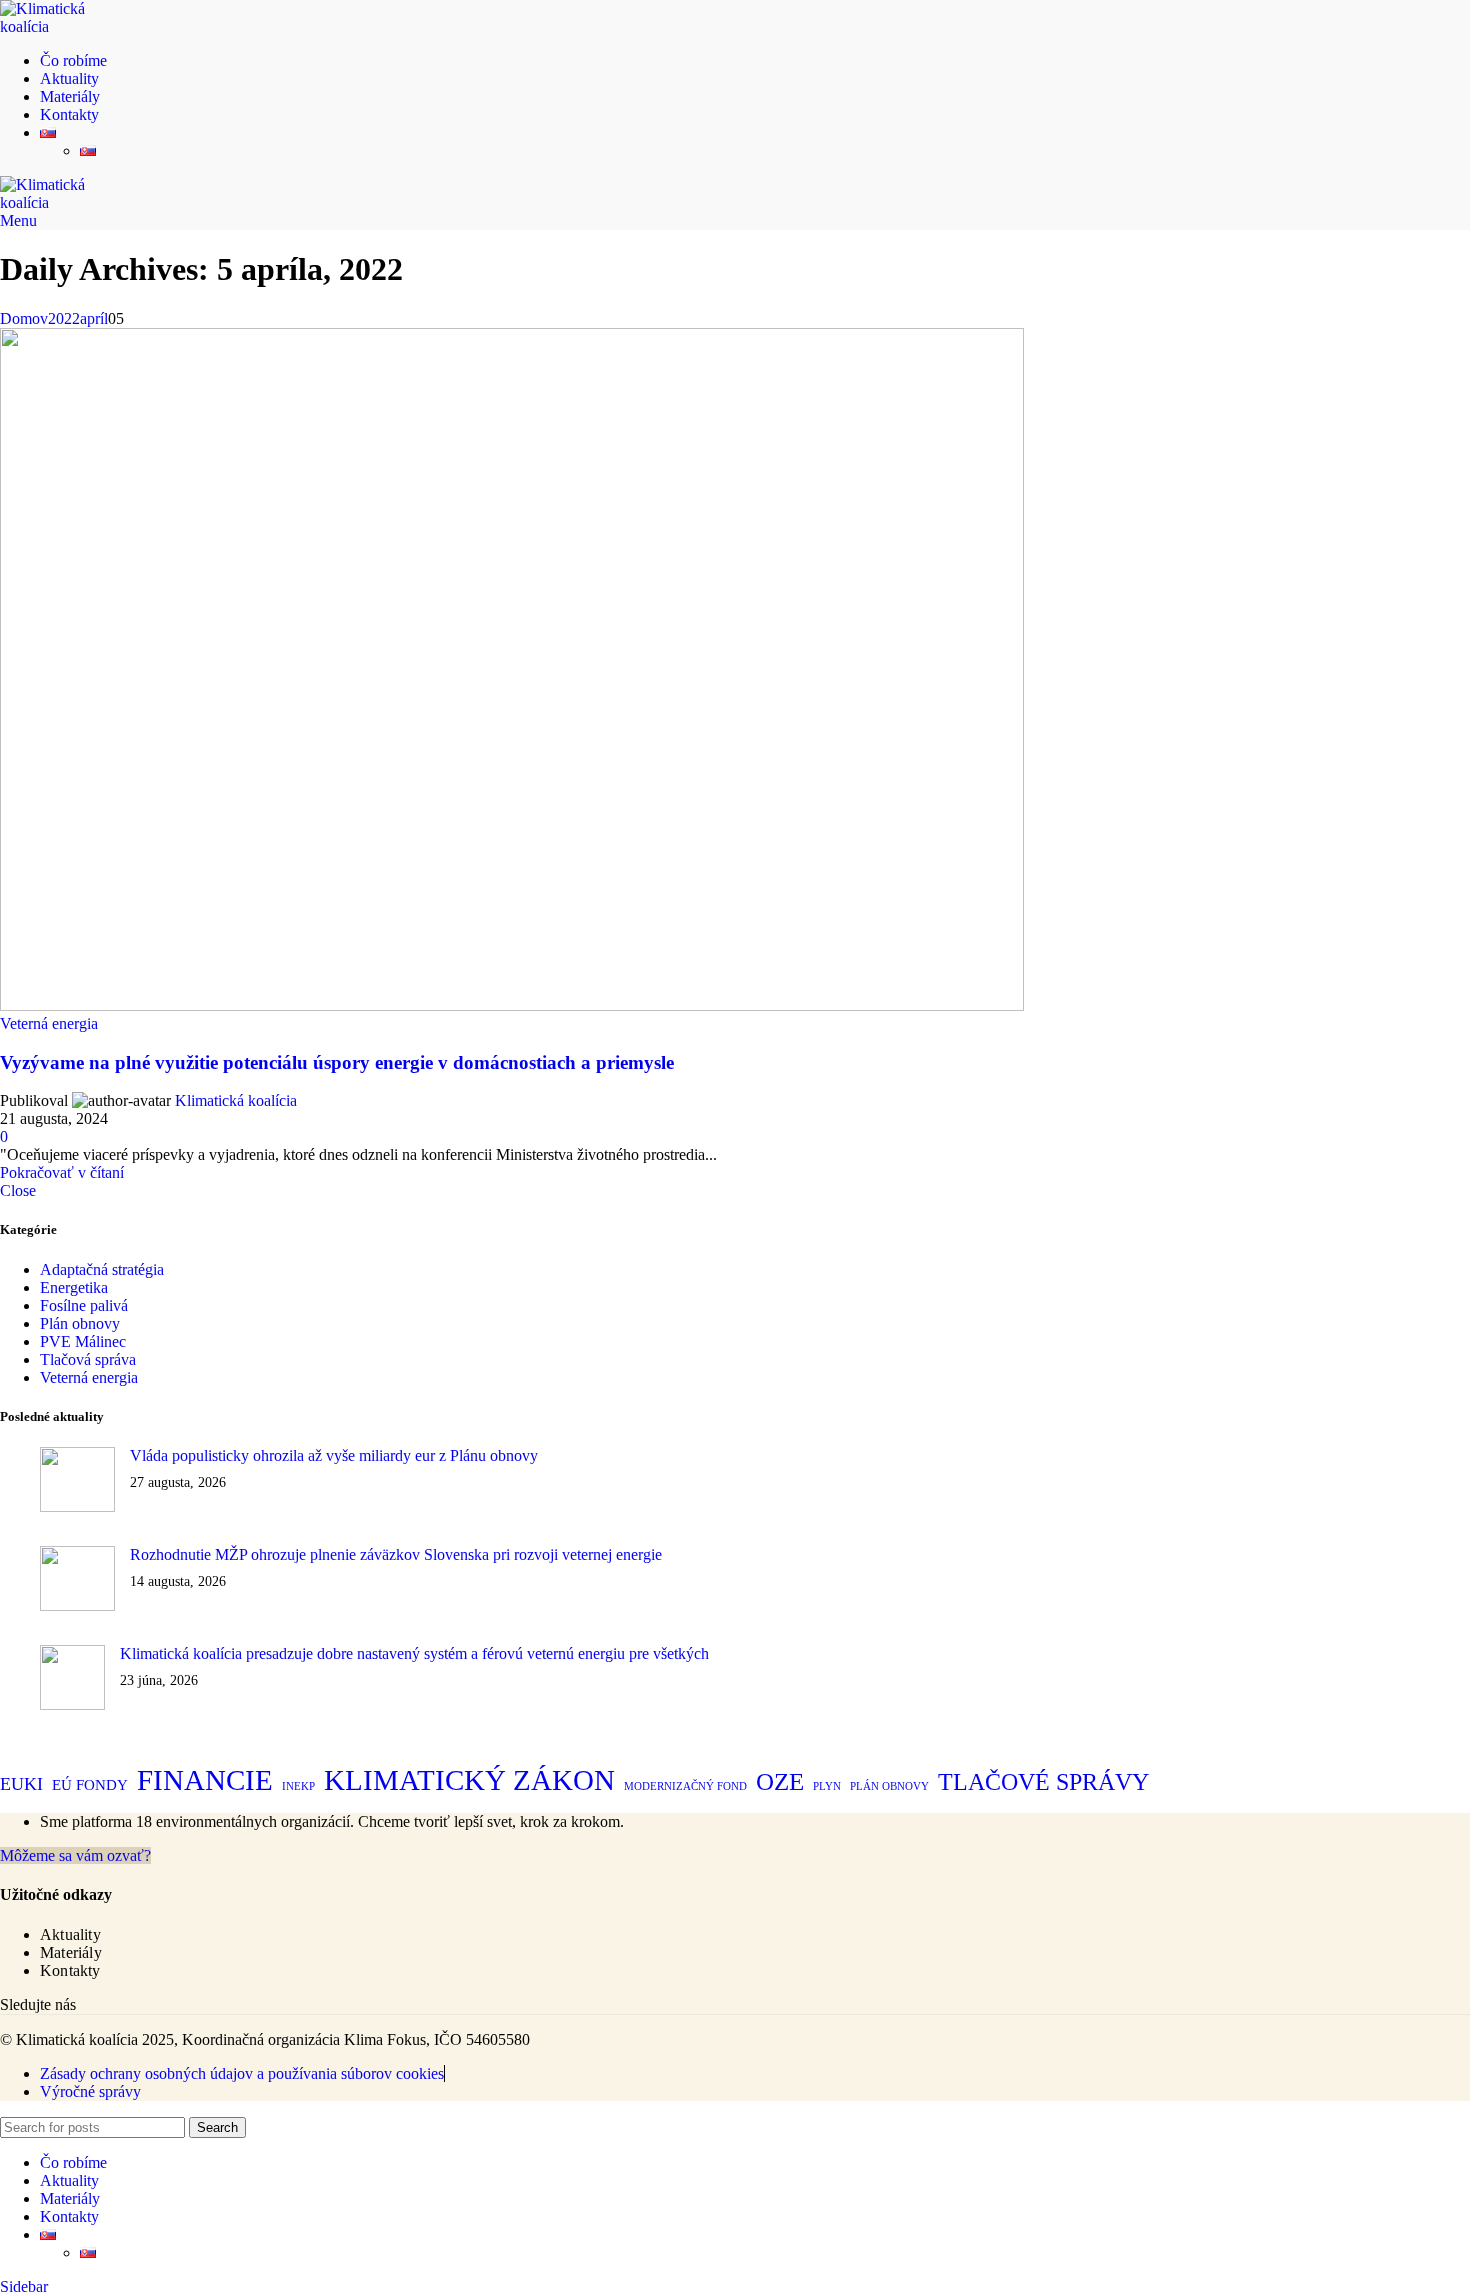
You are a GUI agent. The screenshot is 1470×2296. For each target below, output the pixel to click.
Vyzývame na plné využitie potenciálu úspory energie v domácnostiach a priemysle (337, 1062)
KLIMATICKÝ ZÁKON (469, 1780)
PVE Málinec (83, 1341)
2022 (64, 318)
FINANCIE (205, 1780)
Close (18, 1190)
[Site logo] (65, 26)
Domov (24, 318)
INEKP (298, 1786)
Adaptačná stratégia (102, 1269)
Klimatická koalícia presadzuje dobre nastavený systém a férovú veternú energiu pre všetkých (414, 1653)
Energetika (74, 1287)
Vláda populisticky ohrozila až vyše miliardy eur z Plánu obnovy (334, 1455)
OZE (780, 1781)
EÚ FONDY (90, 1785)
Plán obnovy (80, 1323)
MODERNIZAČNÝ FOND (685, 1786)
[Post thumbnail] (77, 1481)
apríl (94, 318)
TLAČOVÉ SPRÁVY (1043, 1782)
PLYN (827, 1786)
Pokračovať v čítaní (62, 1172)
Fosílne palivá (84, 1305)
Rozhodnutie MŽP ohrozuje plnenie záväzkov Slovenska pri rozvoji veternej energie (396, 1554)
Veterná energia (49, 1023)
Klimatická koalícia (236, 1100)
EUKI (21, 1784)
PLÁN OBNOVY (889, 1786)
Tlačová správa (88, 1359)
